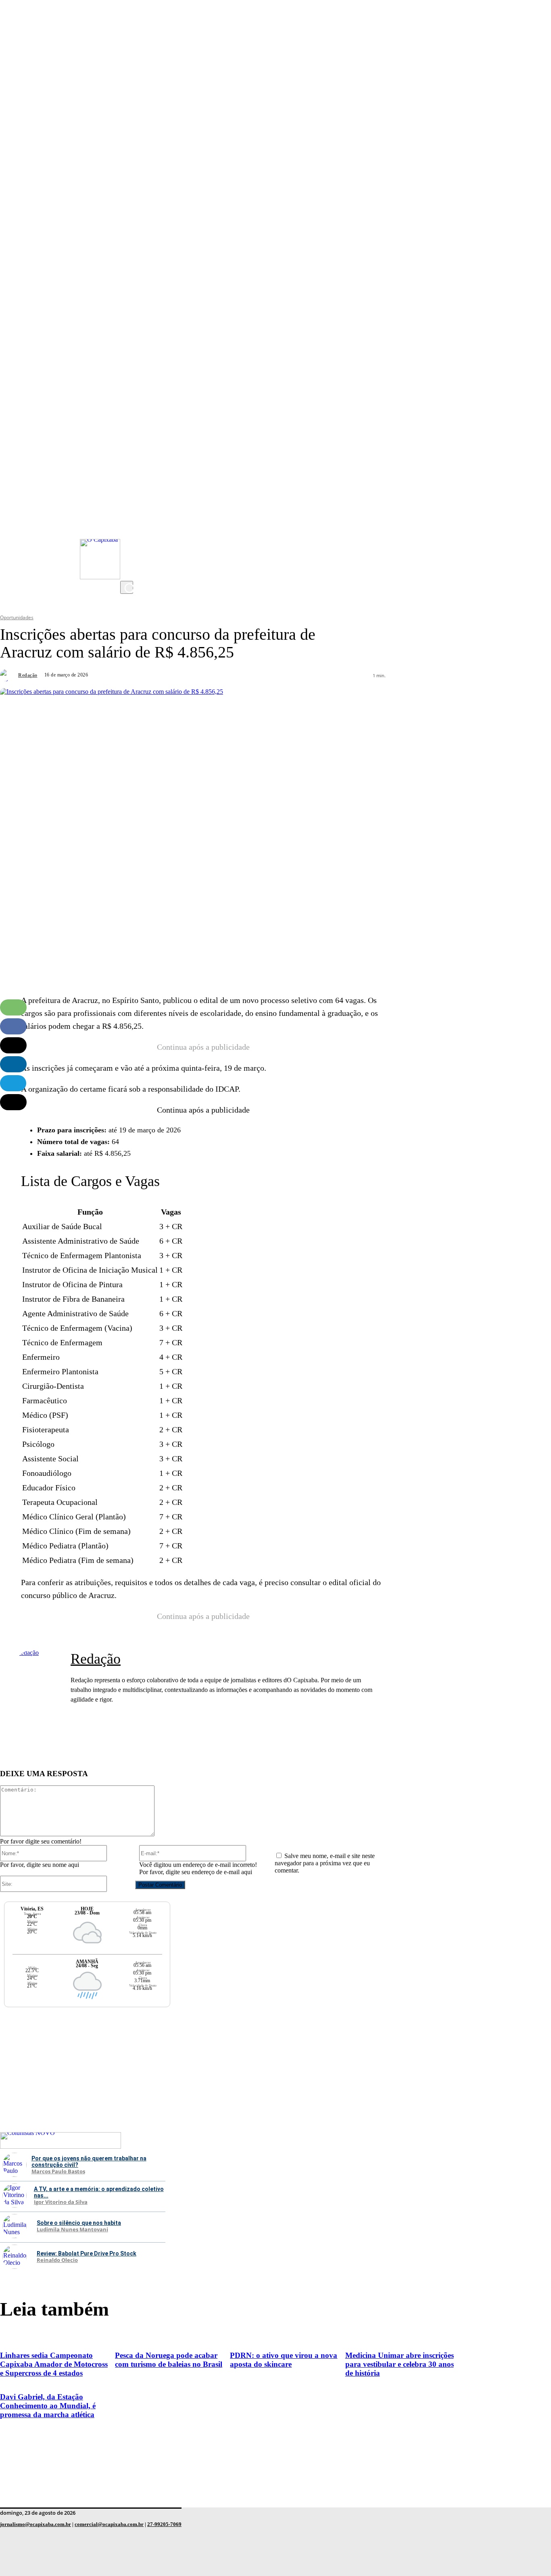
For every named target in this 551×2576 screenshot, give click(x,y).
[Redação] (8, 675)
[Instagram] (128, 508)
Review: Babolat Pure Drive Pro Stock (87, 2253)
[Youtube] (128, 524)
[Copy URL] (13, 1102)
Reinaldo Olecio (57, 2260)
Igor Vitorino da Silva (61, 2202)
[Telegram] (13, 1083)
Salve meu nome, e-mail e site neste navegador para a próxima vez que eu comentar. (325, 1863)
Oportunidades (17, 617)
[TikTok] (128, 557)
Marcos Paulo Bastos (58, 2172)
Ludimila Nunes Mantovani (72, 2230)
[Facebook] (128, 541)
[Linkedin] (13, 1064)
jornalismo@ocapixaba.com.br (35, 2524)
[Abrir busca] (127, 587)
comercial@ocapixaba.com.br (109, 2524)
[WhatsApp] (13, 1007)
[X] (128, 573)
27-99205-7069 (164, 2524)
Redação (28, 675)
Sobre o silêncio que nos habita (79, 2223)
